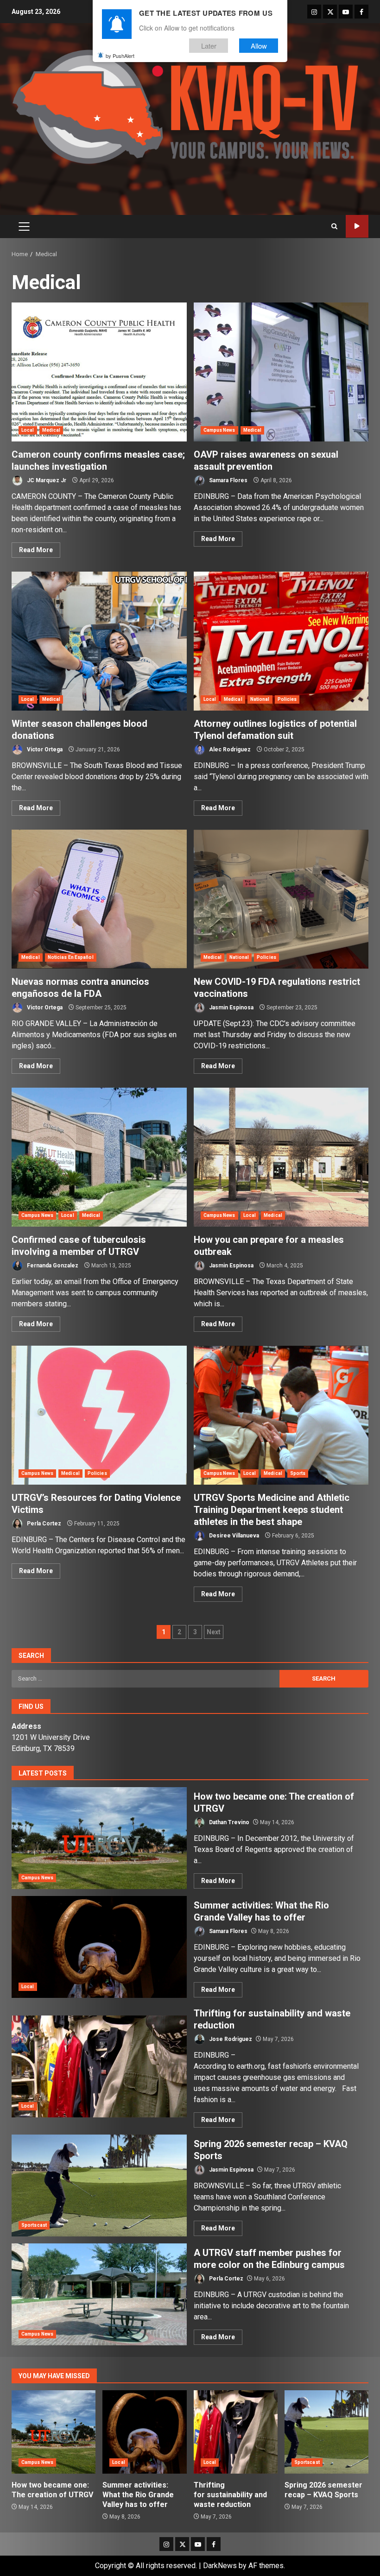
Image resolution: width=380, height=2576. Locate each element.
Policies (287, 699)
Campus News (219, 430)
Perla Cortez (43, 1524)
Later (209, 46)
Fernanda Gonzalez (52, 1266)
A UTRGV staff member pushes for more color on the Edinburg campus (99, 2294)
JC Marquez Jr (46, 480)
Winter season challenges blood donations (99, 641)
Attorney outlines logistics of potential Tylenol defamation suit (281, 641)
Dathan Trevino (228, 1822)
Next (214, 1632)
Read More (36, 550)
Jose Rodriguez (230, 2039)
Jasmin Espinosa (231, 1008)
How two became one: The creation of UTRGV (99, 1838)
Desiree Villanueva (233, 1536)
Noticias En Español (71, 957)
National (260, 699)
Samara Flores (228, 480)
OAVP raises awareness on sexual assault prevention (281, 372)
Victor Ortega (44, 749)
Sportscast (34, 2225)
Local (28, 430)
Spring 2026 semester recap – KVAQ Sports (99, 2186)
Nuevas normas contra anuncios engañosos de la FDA (99, 899)
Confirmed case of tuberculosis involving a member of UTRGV (99, 1157)
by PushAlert (120, 56)
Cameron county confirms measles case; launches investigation (99, 372)
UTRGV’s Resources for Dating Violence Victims (99, 1415)
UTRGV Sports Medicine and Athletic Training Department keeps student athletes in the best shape (281, 1415)
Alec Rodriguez (229, 749)
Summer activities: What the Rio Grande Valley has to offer (99, 1947)
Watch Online (357, 226)
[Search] (334, 226)
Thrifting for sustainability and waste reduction (99, 2066)
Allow (259, 46)
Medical (51, 430)
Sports (298, 1473)
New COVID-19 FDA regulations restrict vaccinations (281, 899)
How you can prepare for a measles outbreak (281, 1157)
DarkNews (220, 2566)
